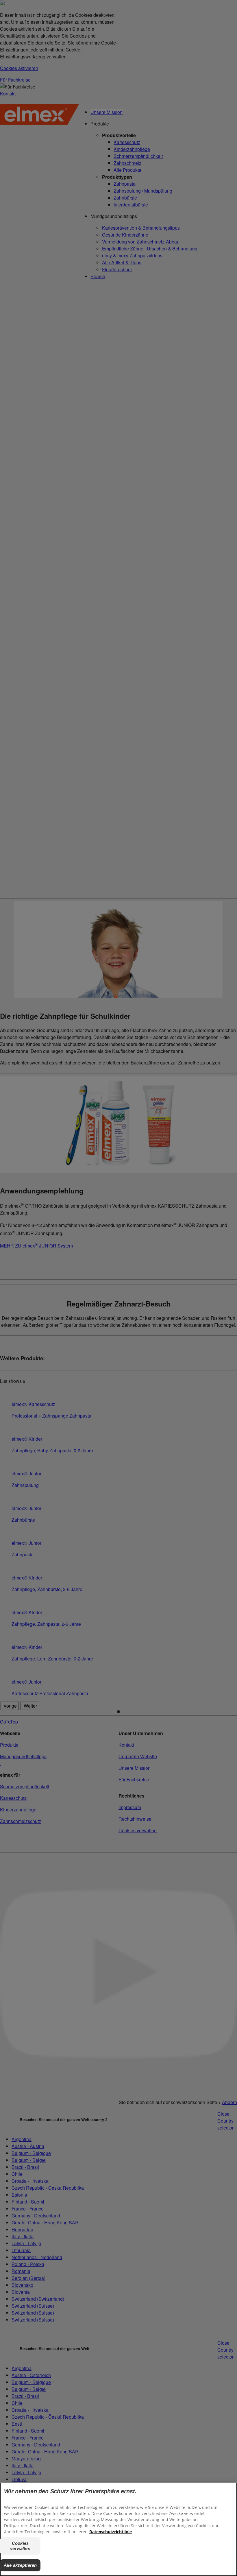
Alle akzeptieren (20, 2565)
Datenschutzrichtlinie (111, 2532)
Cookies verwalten (20, 2546)
